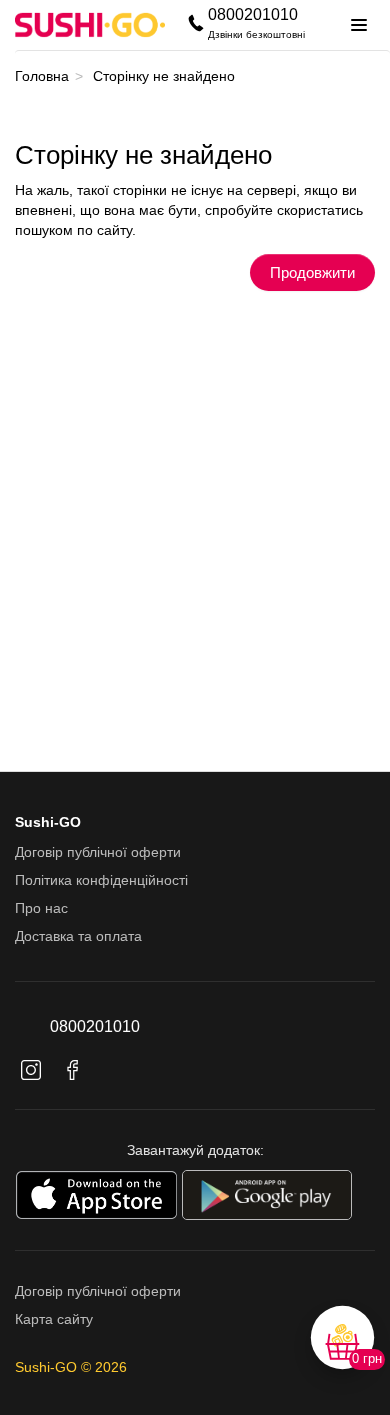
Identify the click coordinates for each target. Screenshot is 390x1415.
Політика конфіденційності (101, 880)
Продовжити (312, 272)
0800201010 (253, 14)
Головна (42, 76)
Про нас (41, 908)
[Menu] (359, 25)
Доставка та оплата (78, 936)
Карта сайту (54, 1319)
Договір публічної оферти (98, 852)
